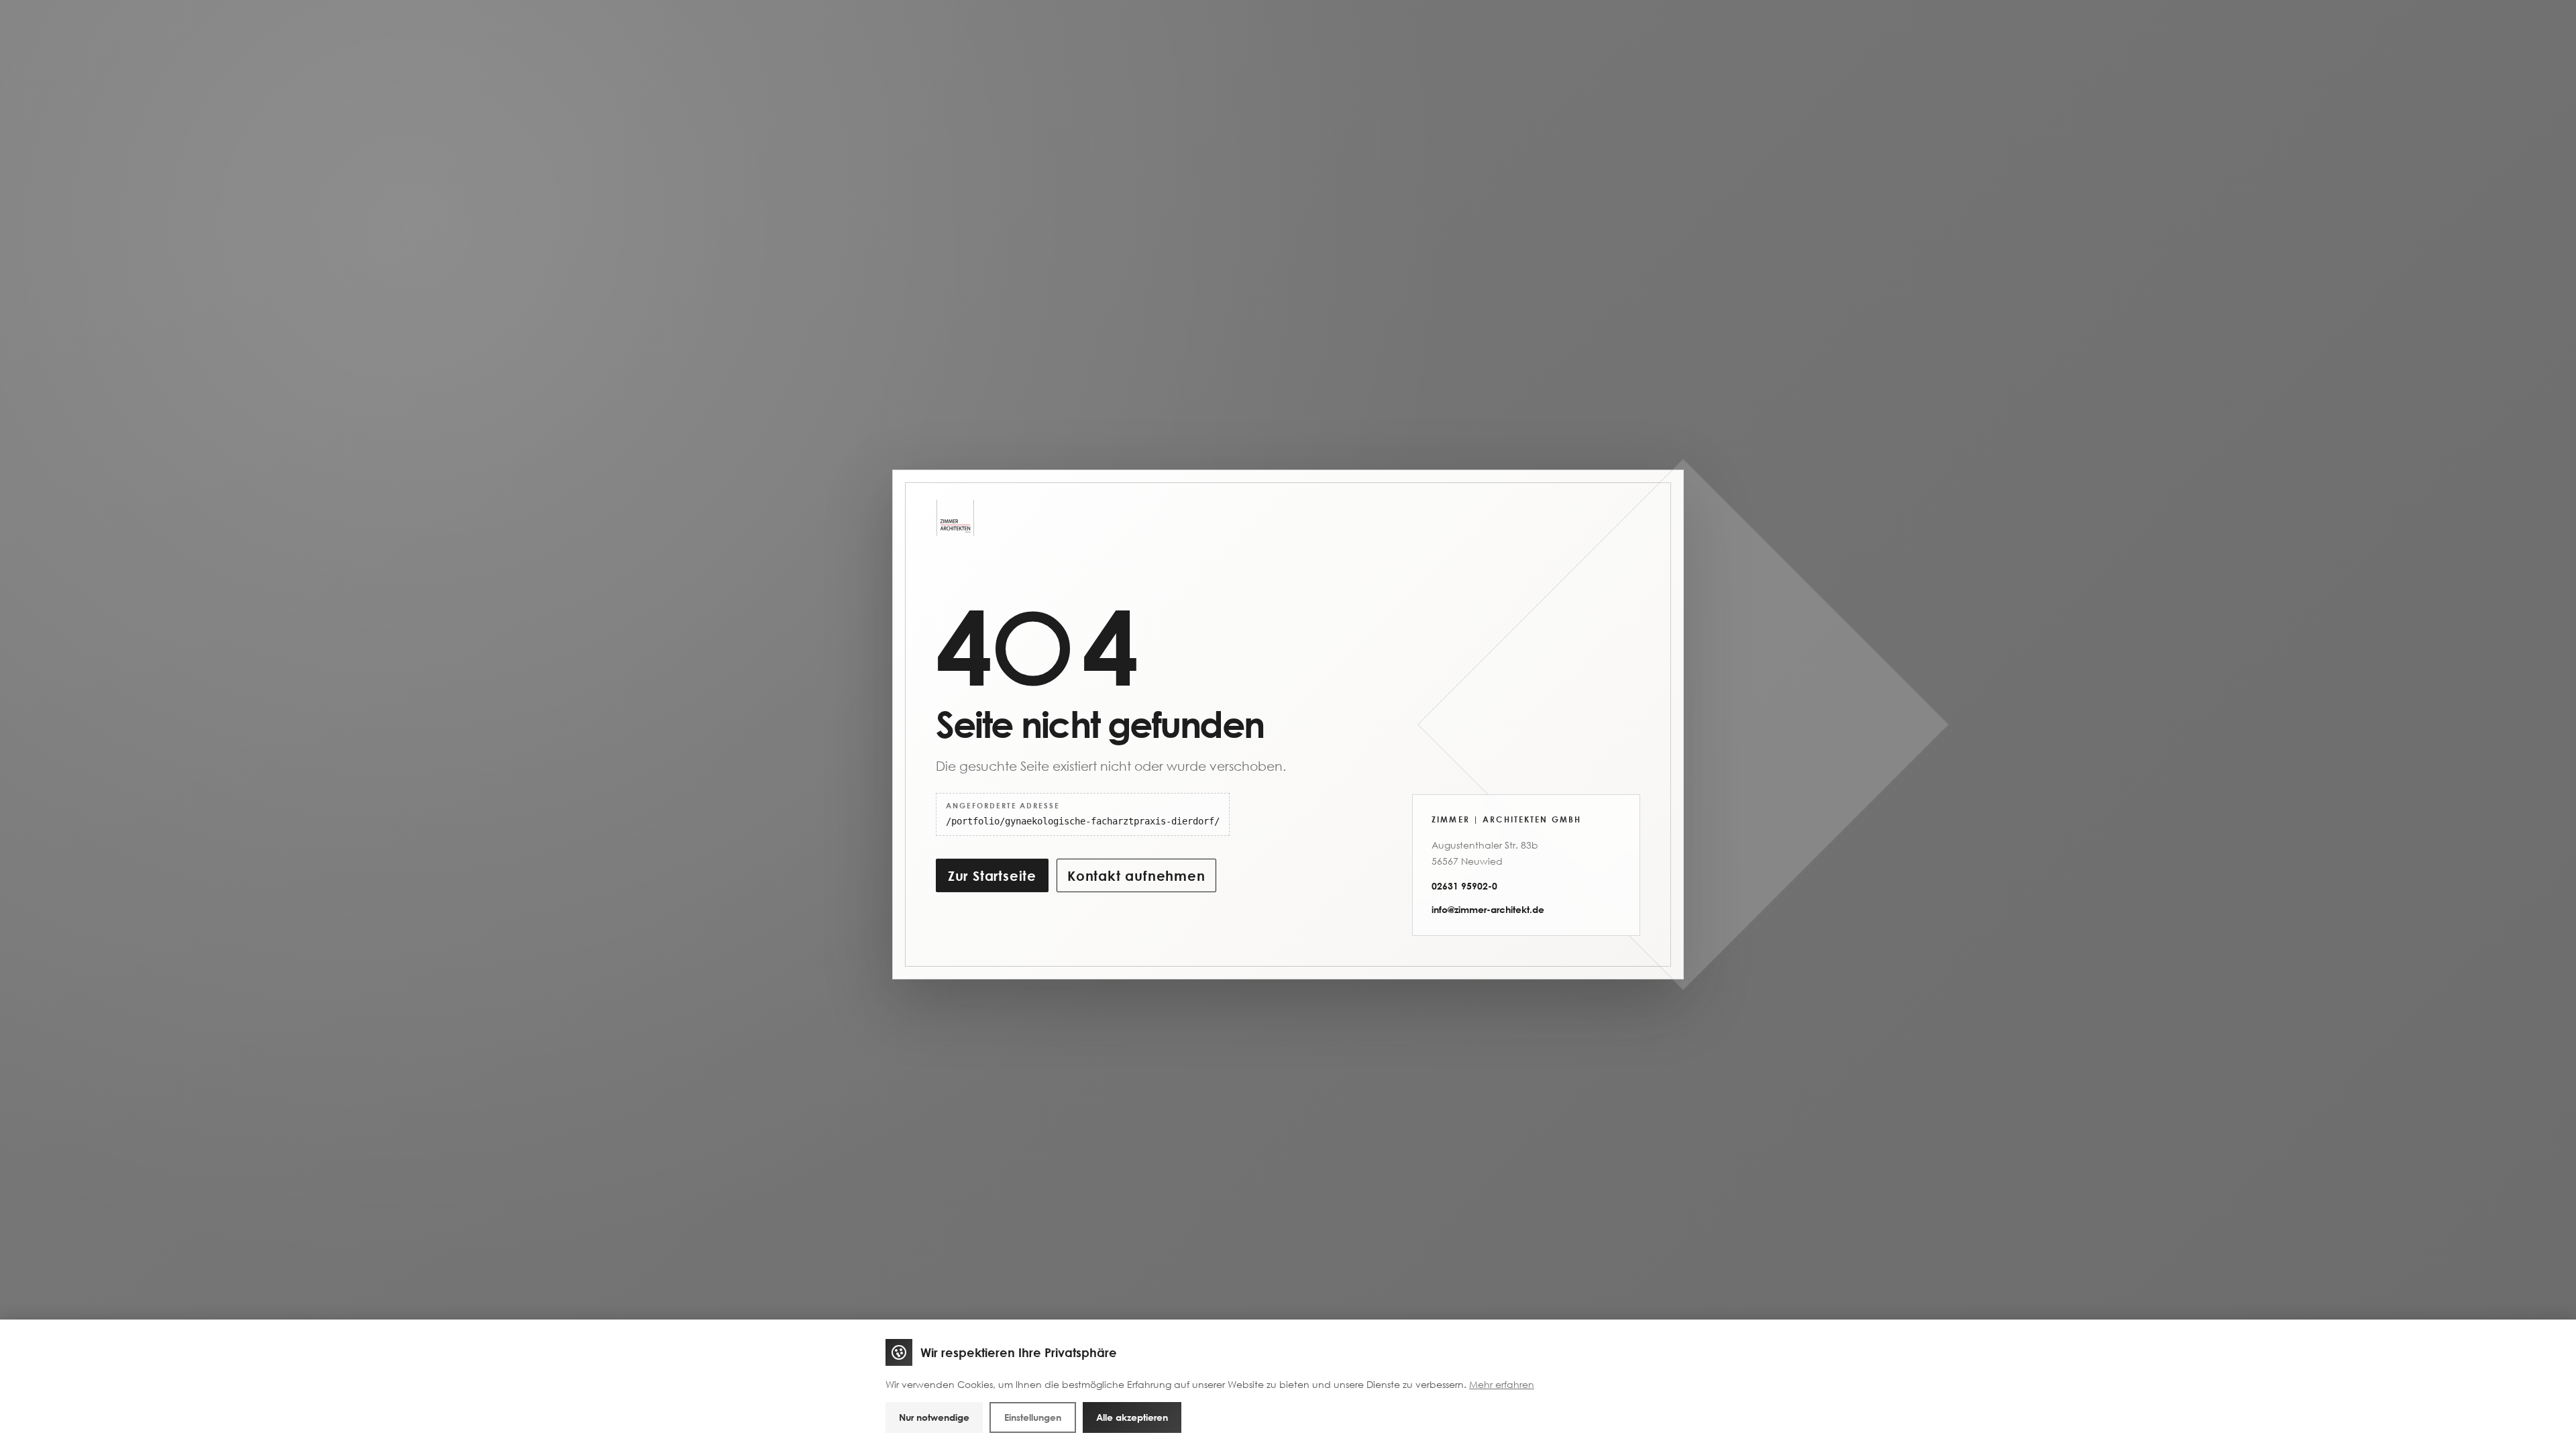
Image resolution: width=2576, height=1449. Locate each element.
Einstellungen (1033, 1417)
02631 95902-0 (1464, 886)
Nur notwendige (934, 1417)
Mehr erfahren (1502, 1384)
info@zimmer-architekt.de (1488, 909)
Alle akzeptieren (1132, 1417)
